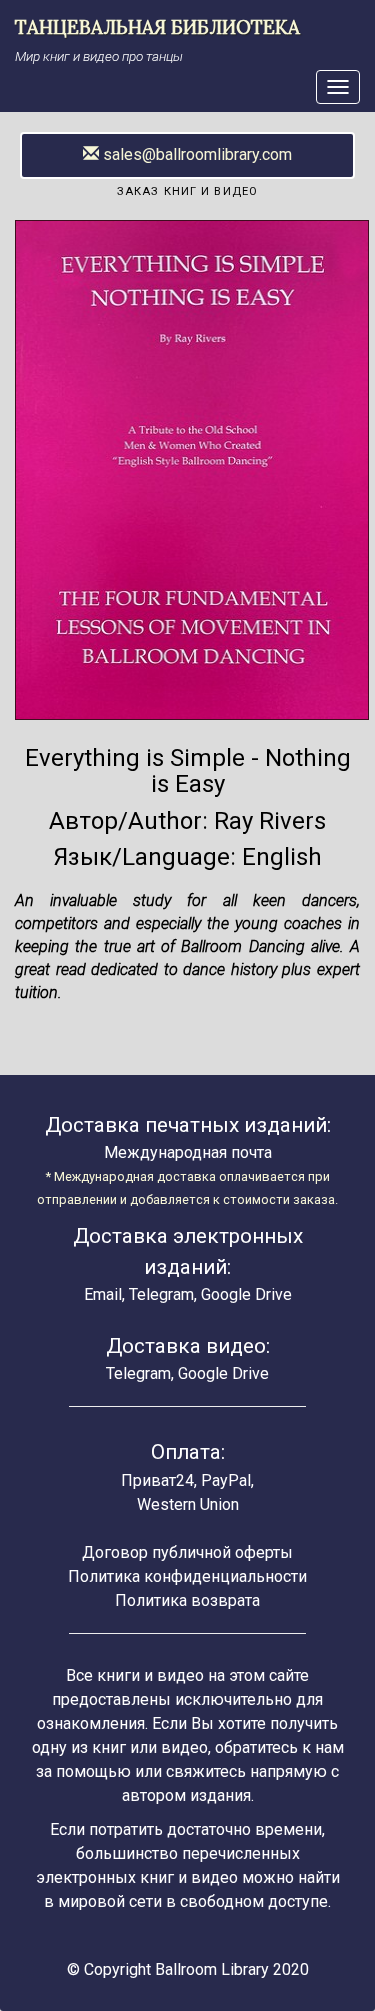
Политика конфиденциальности (187, 1576)
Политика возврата (187, 1600)
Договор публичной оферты (187, 1552)
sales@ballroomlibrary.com (195, 154)
